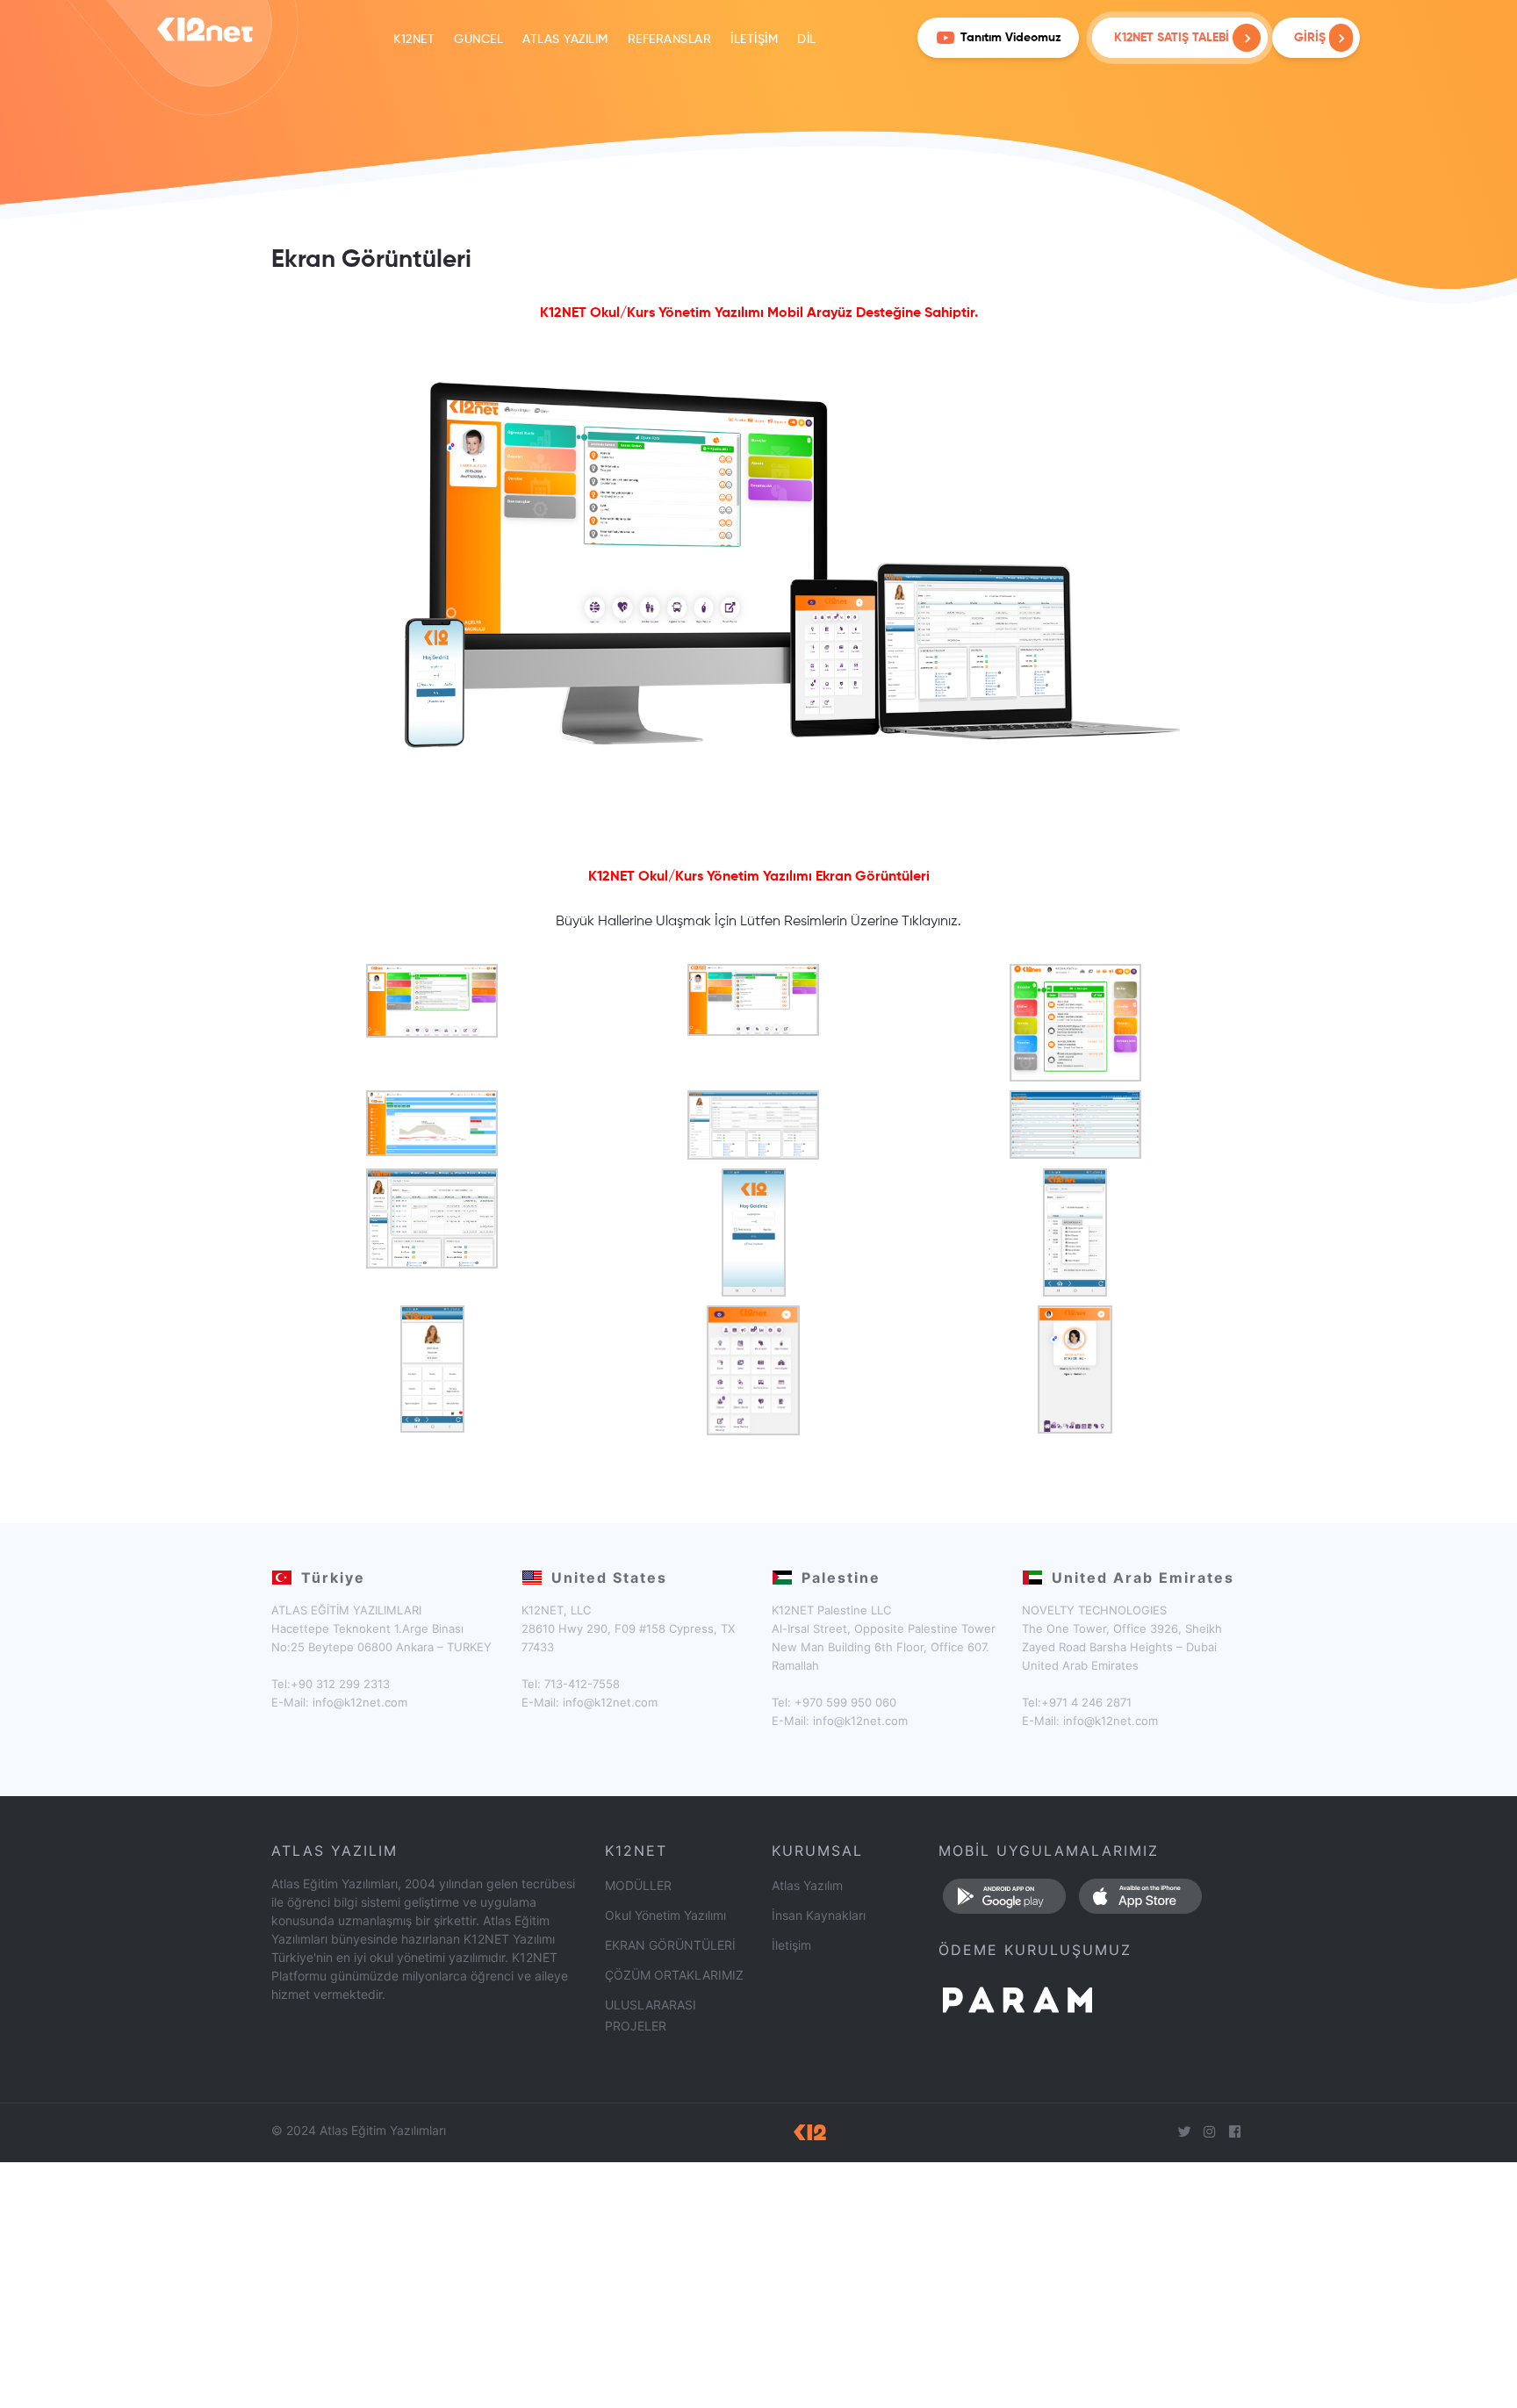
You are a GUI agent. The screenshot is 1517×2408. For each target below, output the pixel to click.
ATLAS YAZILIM (565, 40)
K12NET (414, 40)
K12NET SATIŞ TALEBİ (1172, 38)
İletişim (791, 1945)
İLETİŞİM (754, 40)
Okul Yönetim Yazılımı (665, 1915)
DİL (807, 40)
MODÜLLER (638, 1885)
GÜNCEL (478, 40)
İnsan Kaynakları (819, 1915)
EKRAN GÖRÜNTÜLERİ (670, 1945)
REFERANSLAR (670, 40)
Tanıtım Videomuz (1011, 38)
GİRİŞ (1312, 38)
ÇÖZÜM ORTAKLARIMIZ (674, 1975)
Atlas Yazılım (807, 1885)
